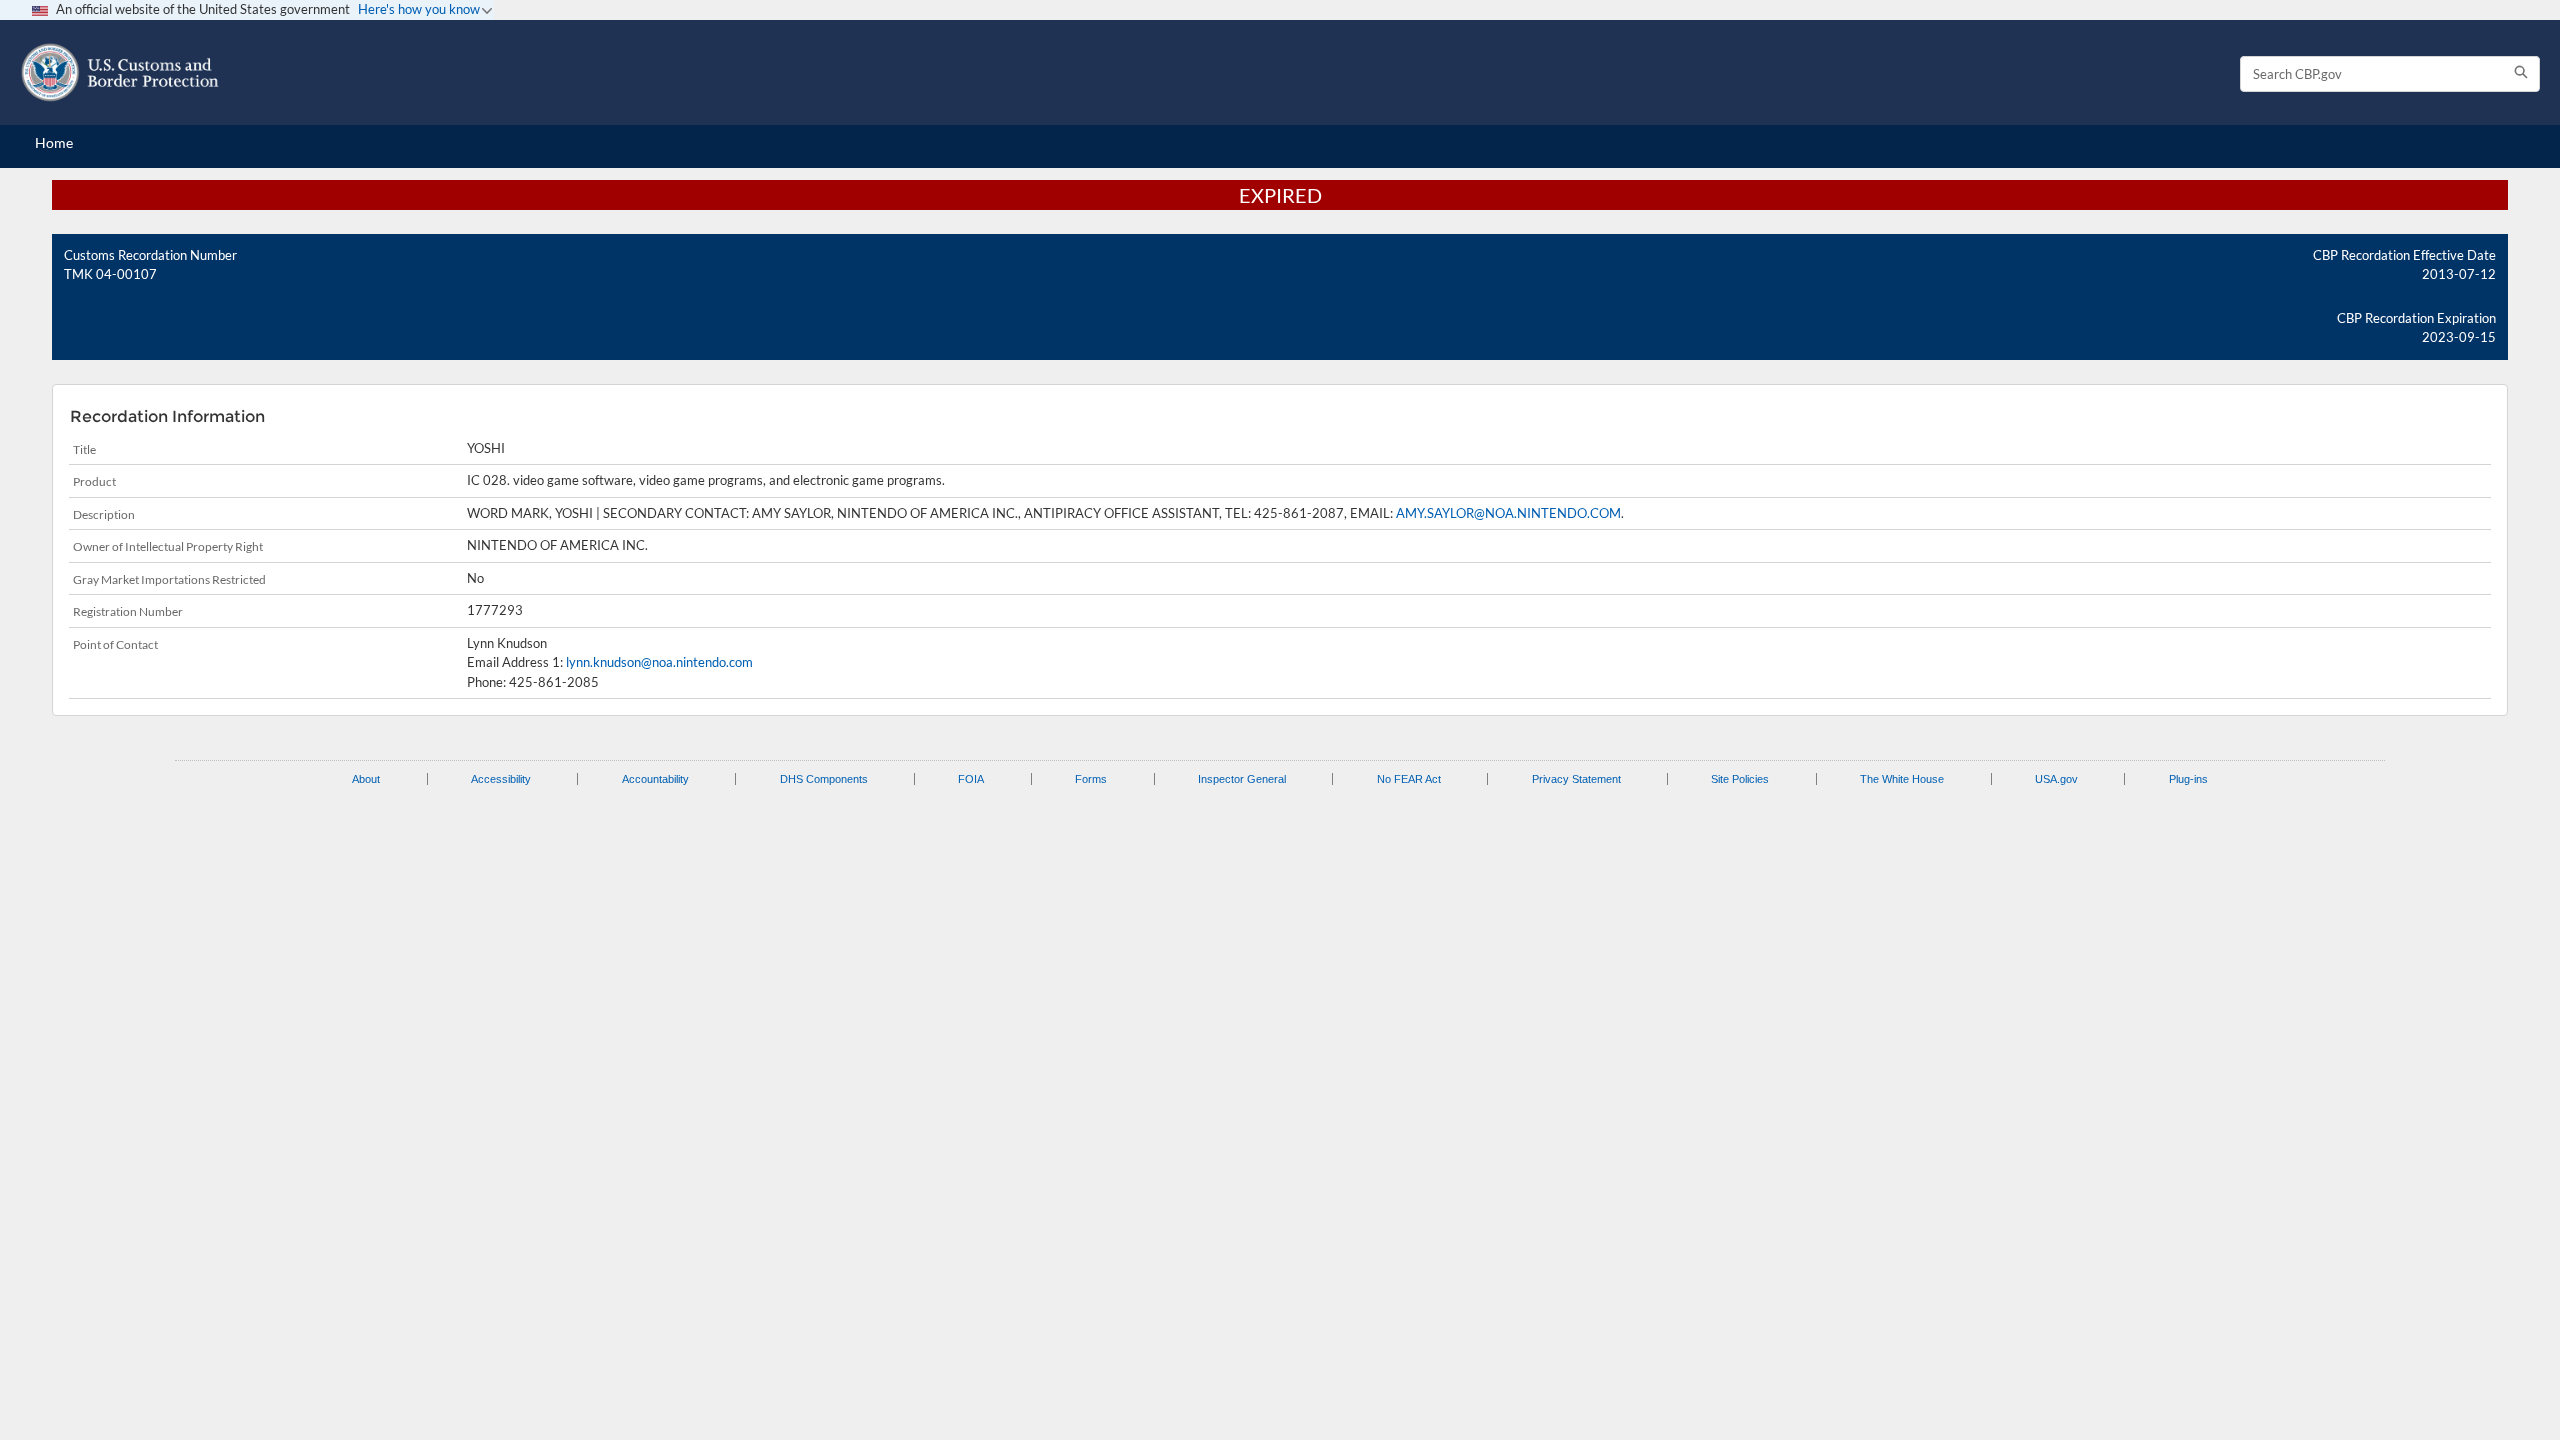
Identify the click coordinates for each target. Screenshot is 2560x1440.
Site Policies (1740, 779)
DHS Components (824, 779)
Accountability (655, 779)
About (366, 779)
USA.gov (2056, 779)
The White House (1902, 779)
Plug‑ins (2188, 779)
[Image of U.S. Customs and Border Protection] (120, 72)
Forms (1091, 779)
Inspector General (1242, 779)
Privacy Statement (1576, 779)
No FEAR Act (1409, 779)
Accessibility (501, 779)
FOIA (971, 779)
